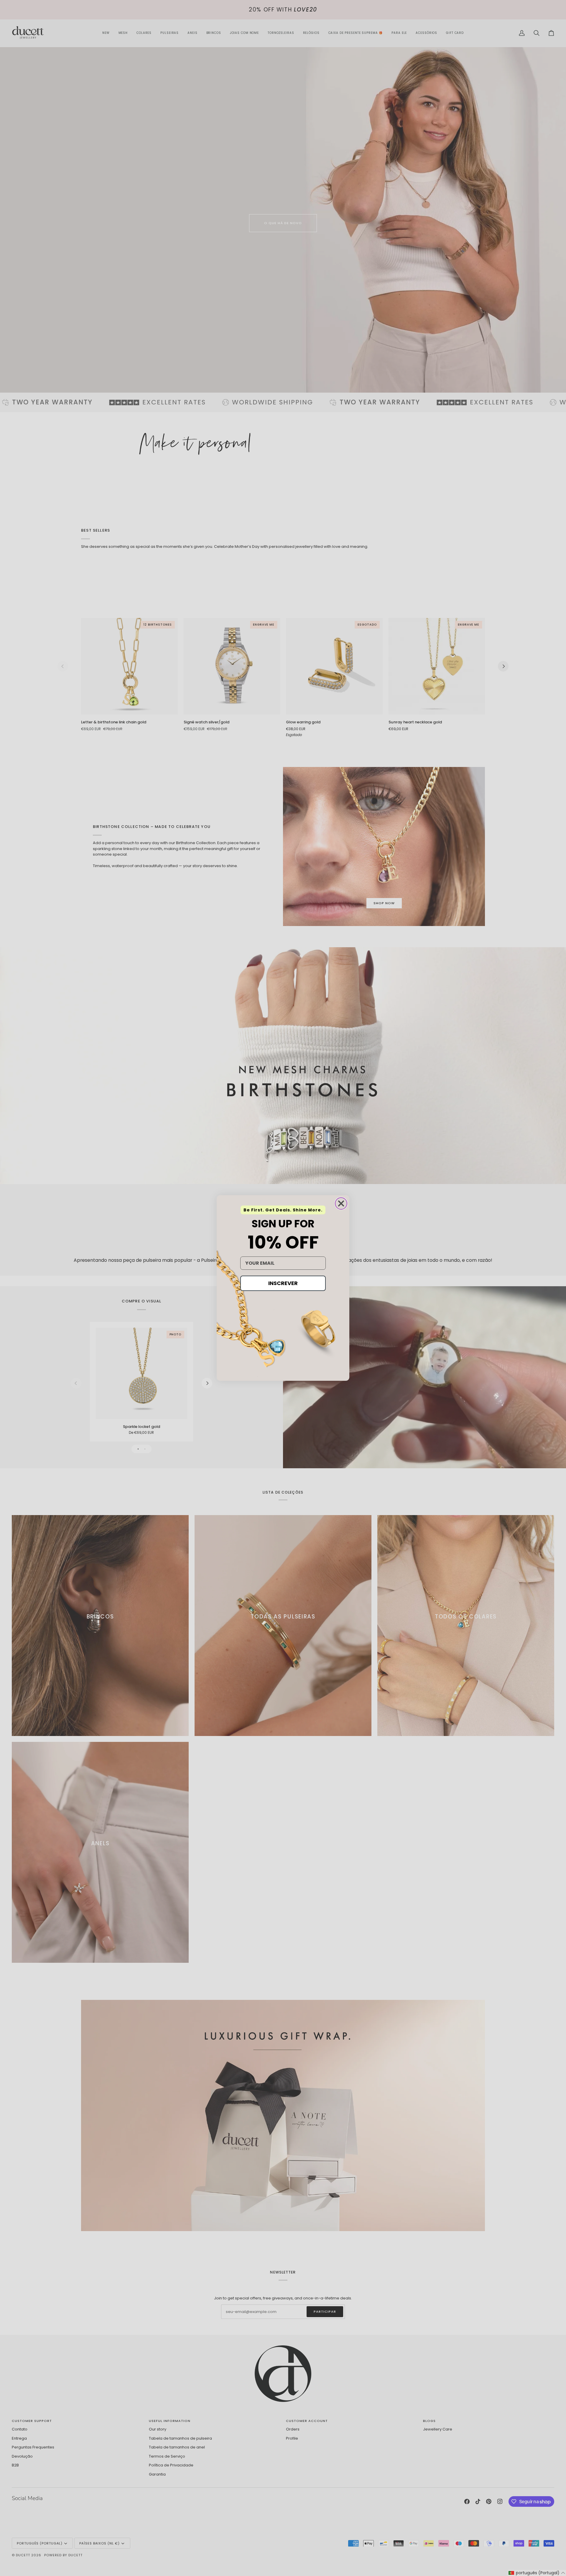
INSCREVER (283, 1283)
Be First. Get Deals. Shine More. (283, 1210)
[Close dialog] (341, 1203)
